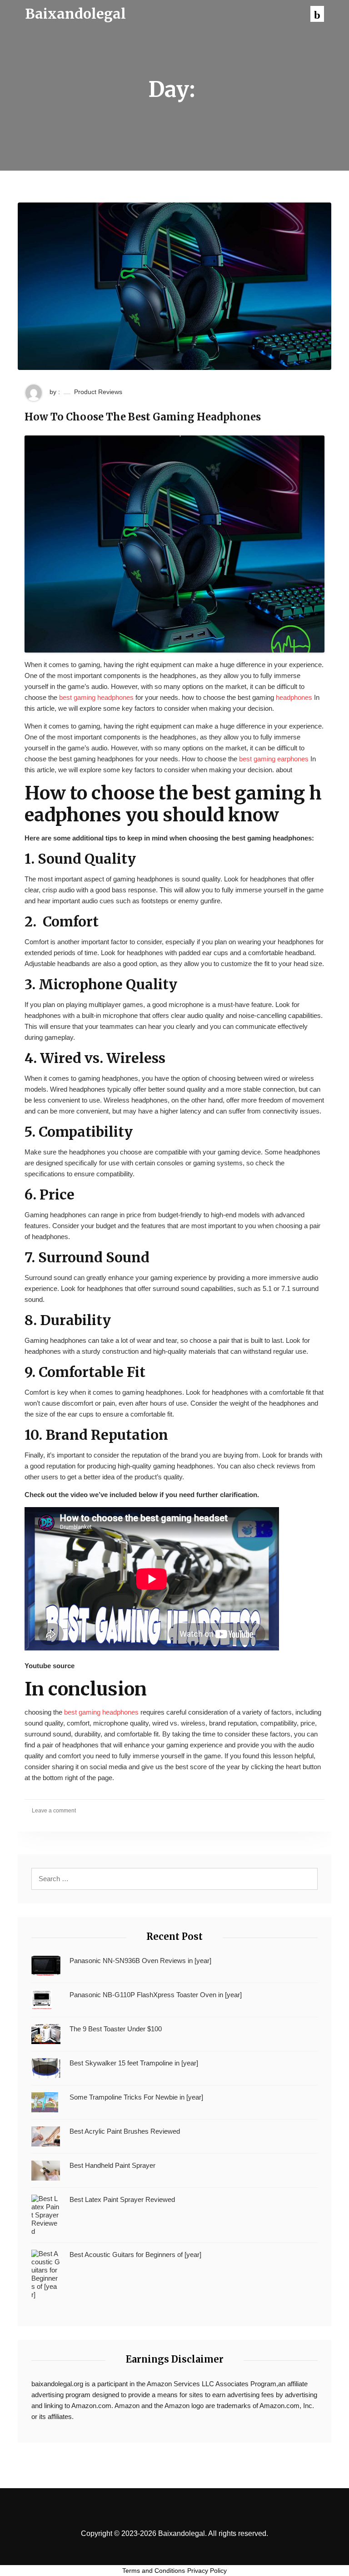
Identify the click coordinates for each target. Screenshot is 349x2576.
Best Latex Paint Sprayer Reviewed (122, 2199)
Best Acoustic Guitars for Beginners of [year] (135, 2255)
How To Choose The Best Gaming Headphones (143, 417)
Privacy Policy (207, 2571)
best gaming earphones (274, 759)
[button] (317, 14)
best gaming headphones (96, 697)
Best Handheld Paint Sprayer (112, 2165)
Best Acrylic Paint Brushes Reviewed (125, 2131)
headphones (294, 697)
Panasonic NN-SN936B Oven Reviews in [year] (140, 1961)
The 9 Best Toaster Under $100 (116, 2029)
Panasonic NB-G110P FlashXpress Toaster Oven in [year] (156, 1995)
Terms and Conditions (154, 2571)
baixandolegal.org (57, 2384)
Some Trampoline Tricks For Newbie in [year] (136, 2097)
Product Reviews (98, 392)
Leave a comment (54, 1811)
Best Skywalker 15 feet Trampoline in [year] (134, 2063)
